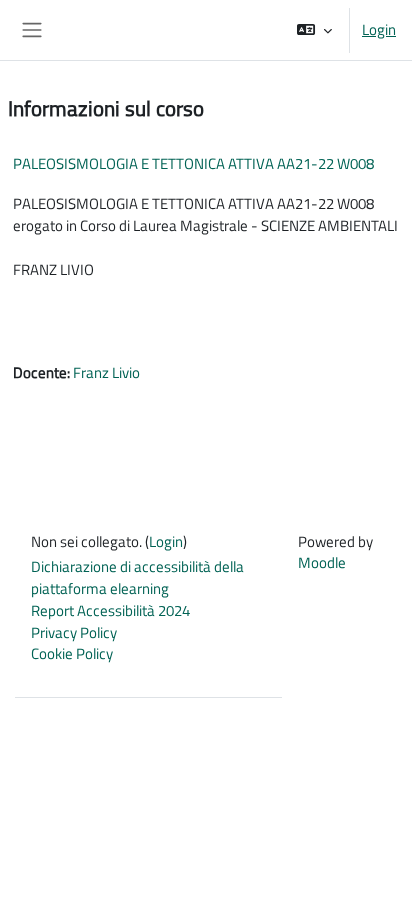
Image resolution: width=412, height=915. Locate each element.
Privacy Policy (74, 632)
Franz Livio (106, 372)
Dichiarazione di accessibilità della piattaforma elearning (137, 577)
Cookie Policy (72, 653)
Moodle (322, 562)
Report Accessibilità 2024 (110, 610)
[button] (314, 30)
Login (379, 30)
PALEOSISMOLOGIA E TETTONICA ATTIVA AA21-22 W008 (193, 163)
